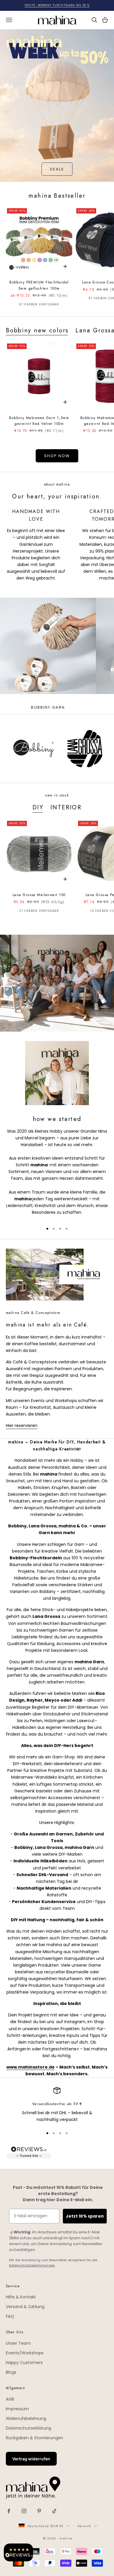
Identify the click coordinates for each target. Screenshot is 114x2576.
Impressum (17, 2409)
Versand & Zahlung (25, 2307)
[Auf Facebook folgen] (9, 2511)
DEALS (57, 169)
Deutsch (84, 2526)
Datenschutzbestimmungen (32, 2265)
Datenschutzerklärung (28, 2428)
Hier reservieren (22, 1425)
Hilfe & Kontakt (21, 2297)
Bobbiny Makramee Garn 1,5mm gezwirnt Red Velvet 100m (39, 421)
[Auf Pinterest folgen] (39, 2511)
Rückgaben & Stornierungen (34, 2438)
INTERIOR (66, 807)
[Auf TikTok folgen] (54, 2511)
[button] (18, 2552)
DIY (38, 807)
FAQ (10, 2316)
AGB (10, 2399)
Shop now (57, 456)
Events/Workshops (25, 2353)
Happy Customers (24, 2363)
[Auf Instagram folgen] (24, 2511)
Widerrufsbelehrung (26, 2418)
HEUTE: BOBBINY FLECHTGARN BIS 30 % (57, 5)
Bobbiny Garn (48, 707)
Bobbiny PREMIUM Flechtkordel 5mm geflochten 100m (39, 285)
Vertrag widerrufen (31, 2459)
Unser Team (18, 2343)
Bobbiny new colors (37, 330)
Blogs (11, 2372)
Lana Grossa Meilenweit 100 (39, 895)
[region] (57, 2105)
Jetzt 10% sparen (85, 2216)
